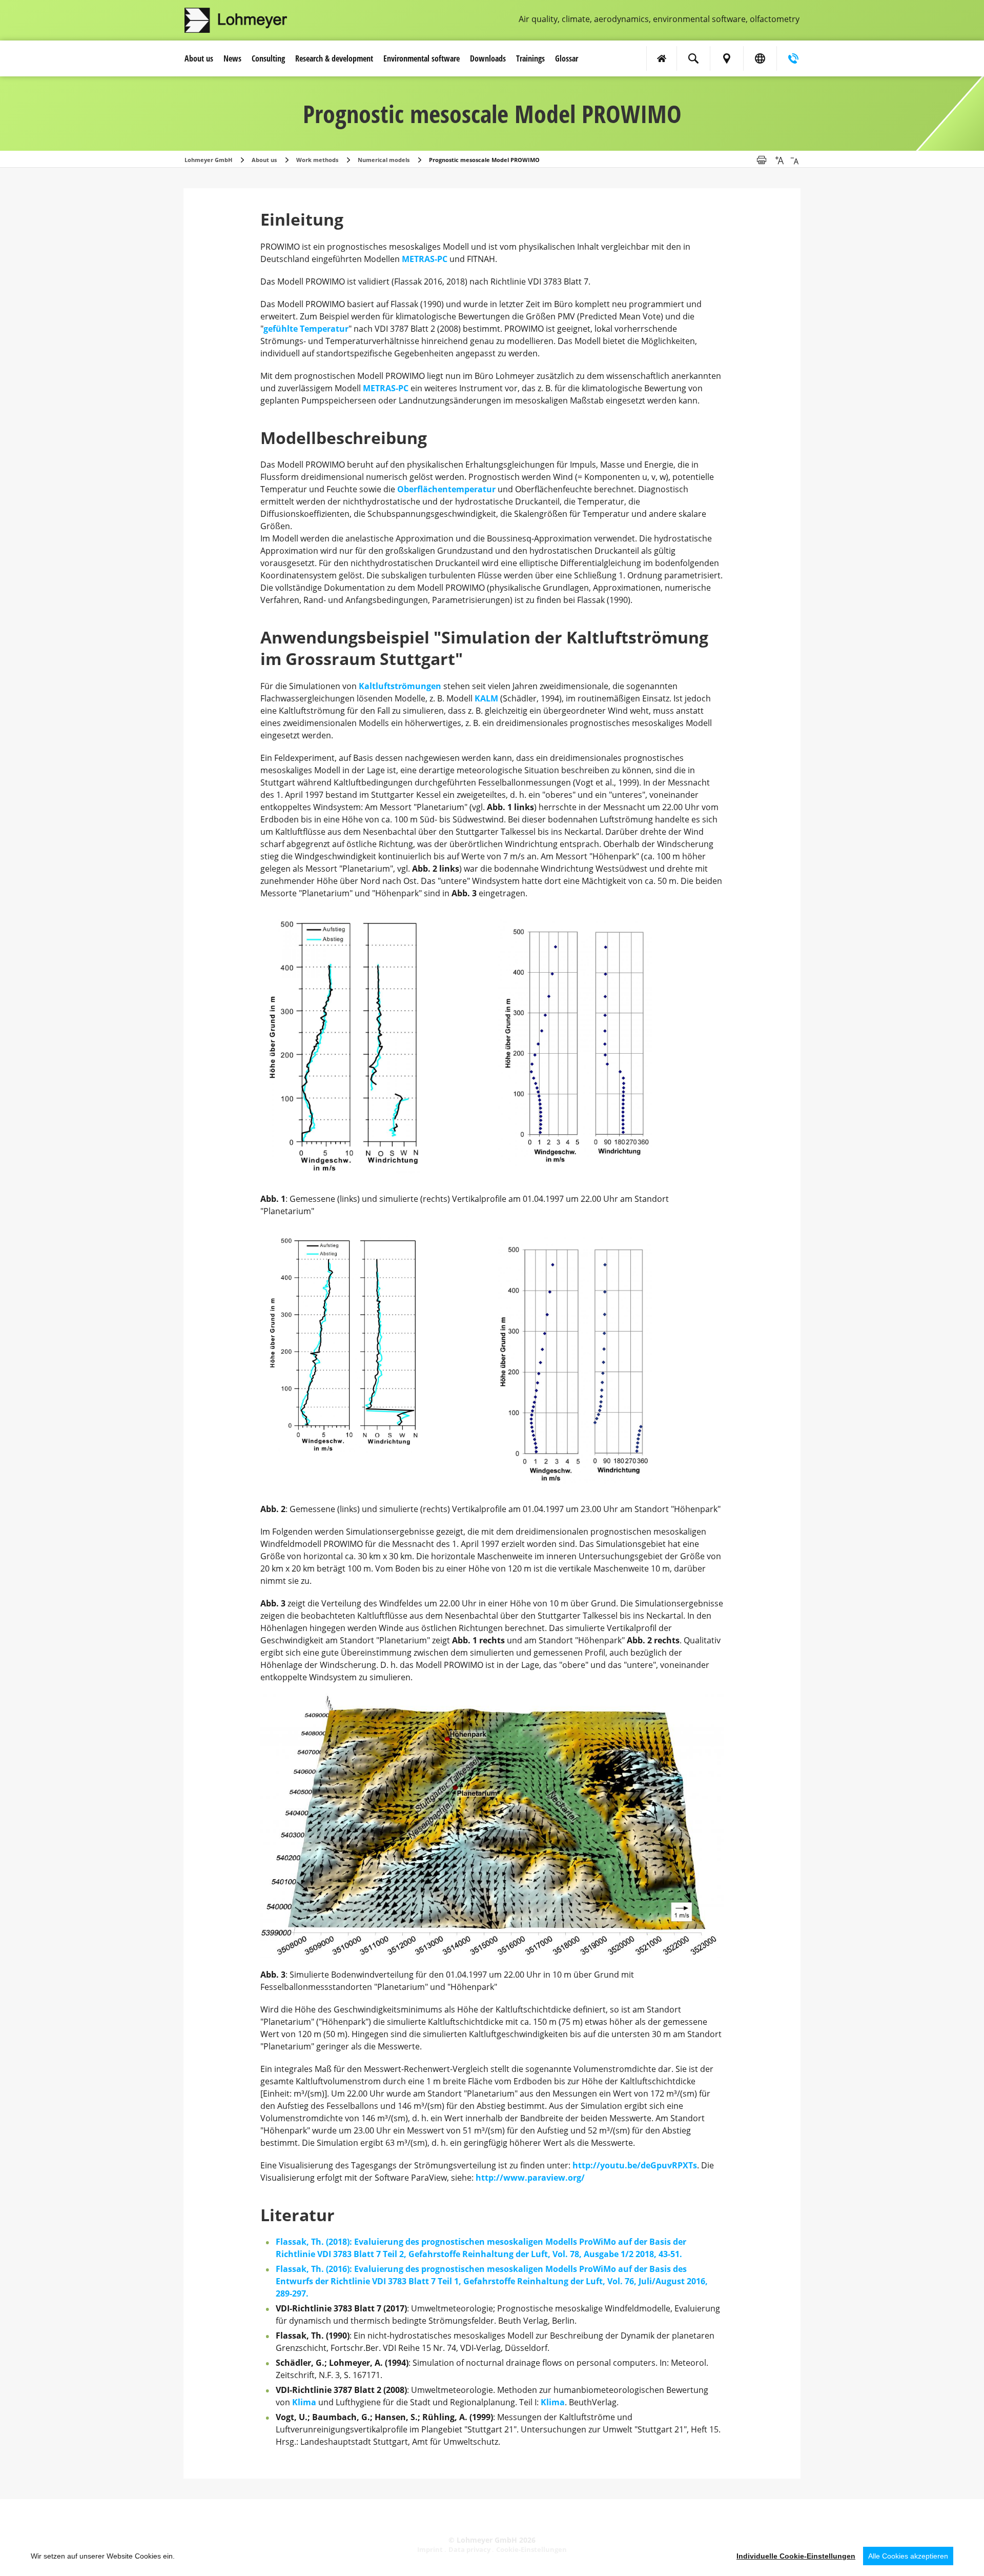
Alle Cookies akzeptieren (908, 2556)
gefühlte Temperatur (306, 329)
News (232, 58)
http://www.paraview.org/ (530, 2178)
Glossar (567, 58)
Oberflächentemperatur (446, 489)
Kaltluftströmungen (400, 686)
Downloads (488, 58)
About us (199, 58)
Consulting (268, 58)
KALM (487, 698)
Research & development (334, 58)
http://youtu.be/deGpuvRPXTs (635, 2165)
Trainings (530, 58)
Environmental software (422, 58)
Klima (304, 2402)
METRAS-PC (425, 259)
